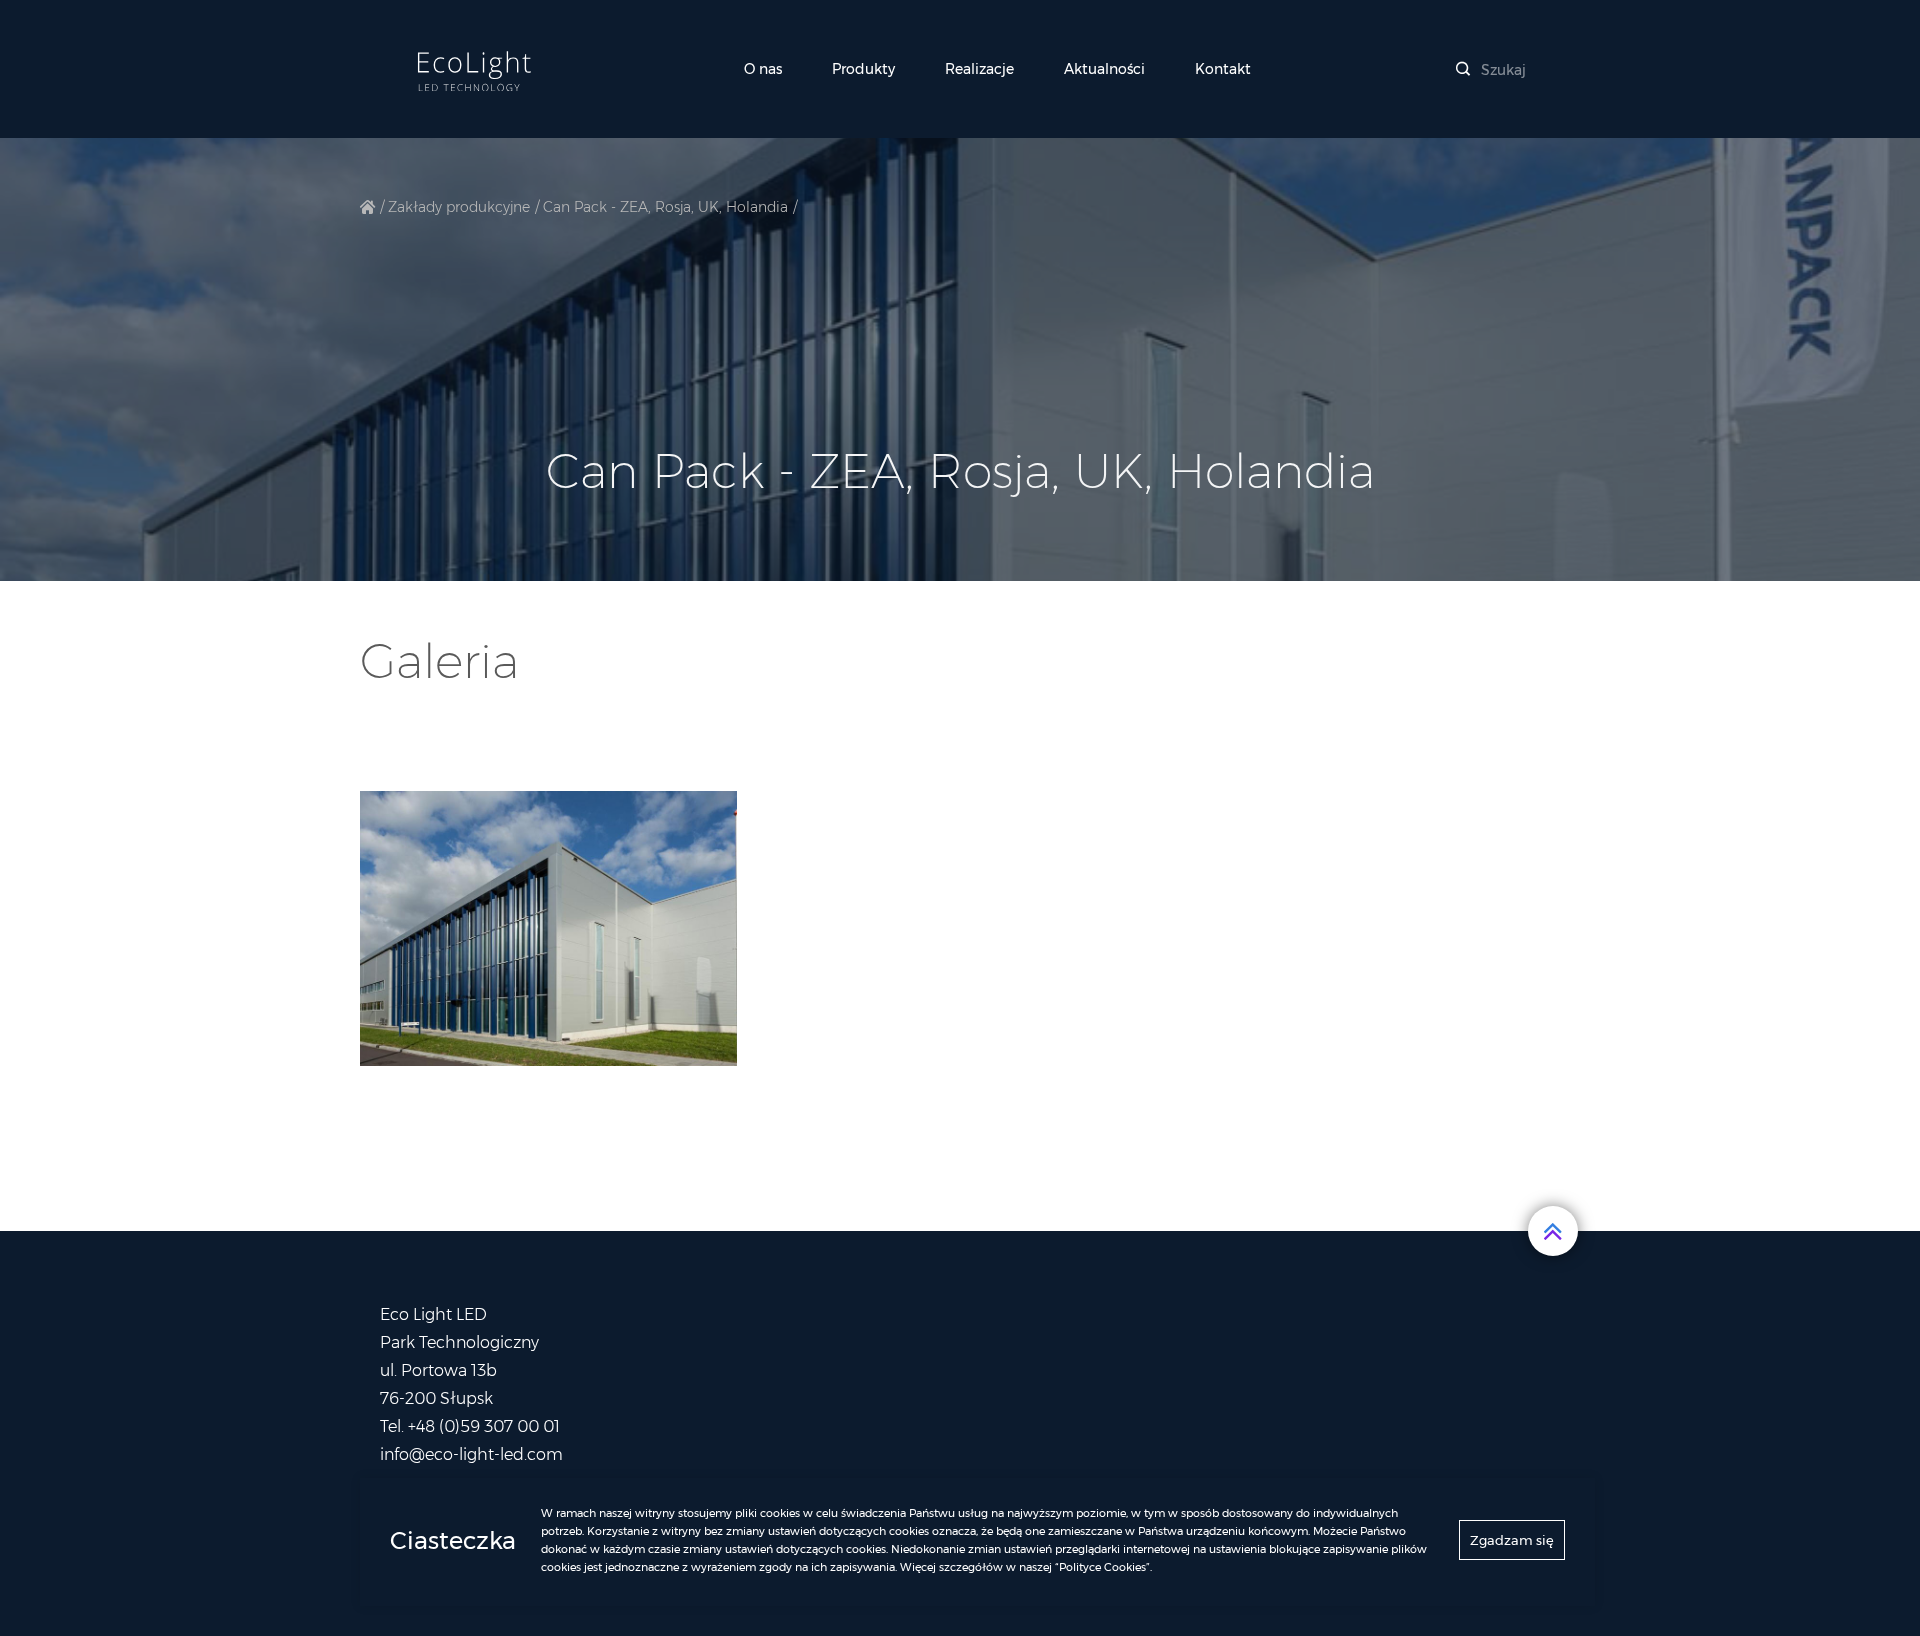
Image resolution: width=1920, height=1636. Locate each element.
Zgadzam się (1512, 1540)
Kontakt (1223, 69)
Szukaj (1501, 70)
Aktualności (1104, 69)
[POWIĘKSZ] (548, 928)
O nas (763, 69)
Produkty (863, 69)
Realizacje (979, 69)
